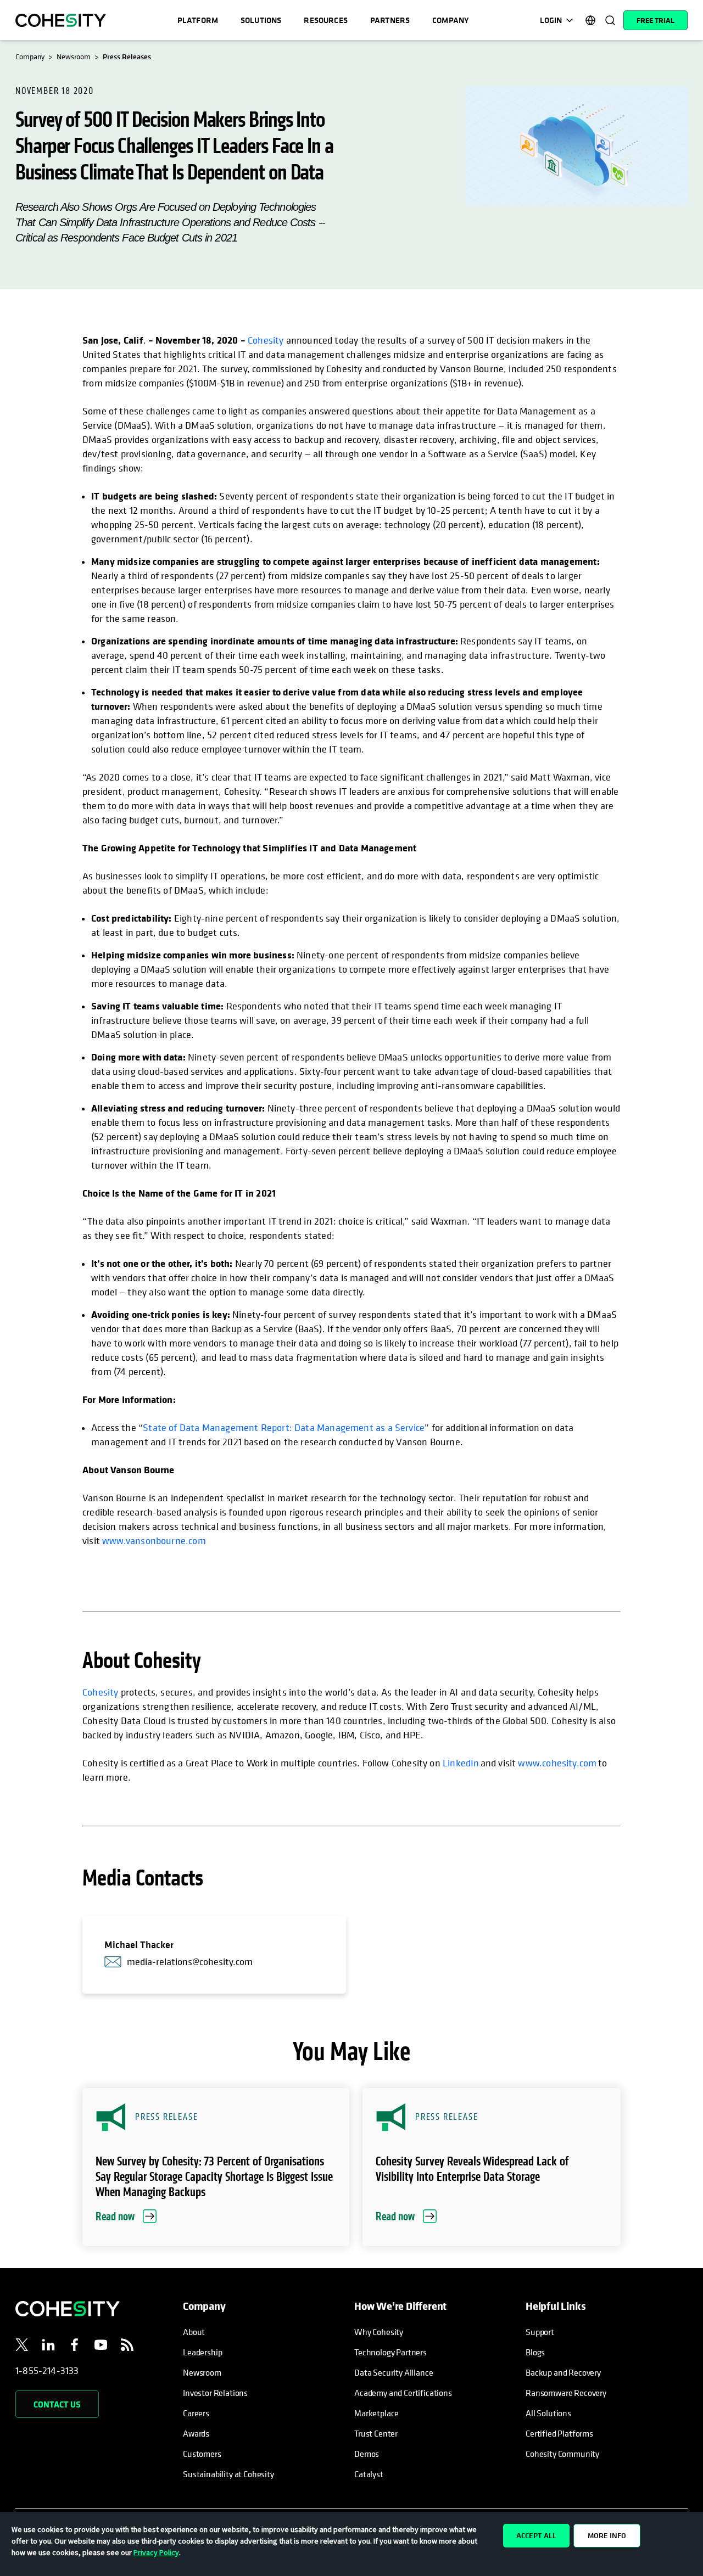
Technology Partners (390, 2352)
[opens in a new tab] (22, 2347)
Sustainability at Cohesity (229, 2474)
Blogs (535, 2352)
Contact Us (57, 2404)
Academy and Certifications (403, 2393)
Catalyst (369, 2474)
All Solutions (548, 2413)
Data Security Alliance (394, 2372)
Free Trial (655, 20)
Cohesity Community (562, 2454)
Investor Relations (215, 2393)
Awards (196, 2433)
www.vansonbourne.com (154, 1540)
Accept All (536, 2535)
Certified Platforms (559, 2433)
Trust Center (376, 2433)
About (194, 2332)
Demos (367, 2454)
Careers (196, 2413)
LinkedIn (461, 1763)
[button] (216, 2167)
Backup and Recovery (563, 2372)
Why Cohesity (379, 2332)
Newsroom (202, 2372)
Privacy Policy (156, 2552)
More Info (607, 2535)
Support (540, 2332)
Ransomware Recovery (566, 2393)
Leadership (202, 2352)
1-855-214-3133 (47, 2370)
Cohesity (266, 340)
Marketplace (376, 2413)
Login (551, 20)
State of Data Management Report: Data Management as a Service (284, 1427)
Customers (202, 2454)
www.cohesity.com (557, 1763)
